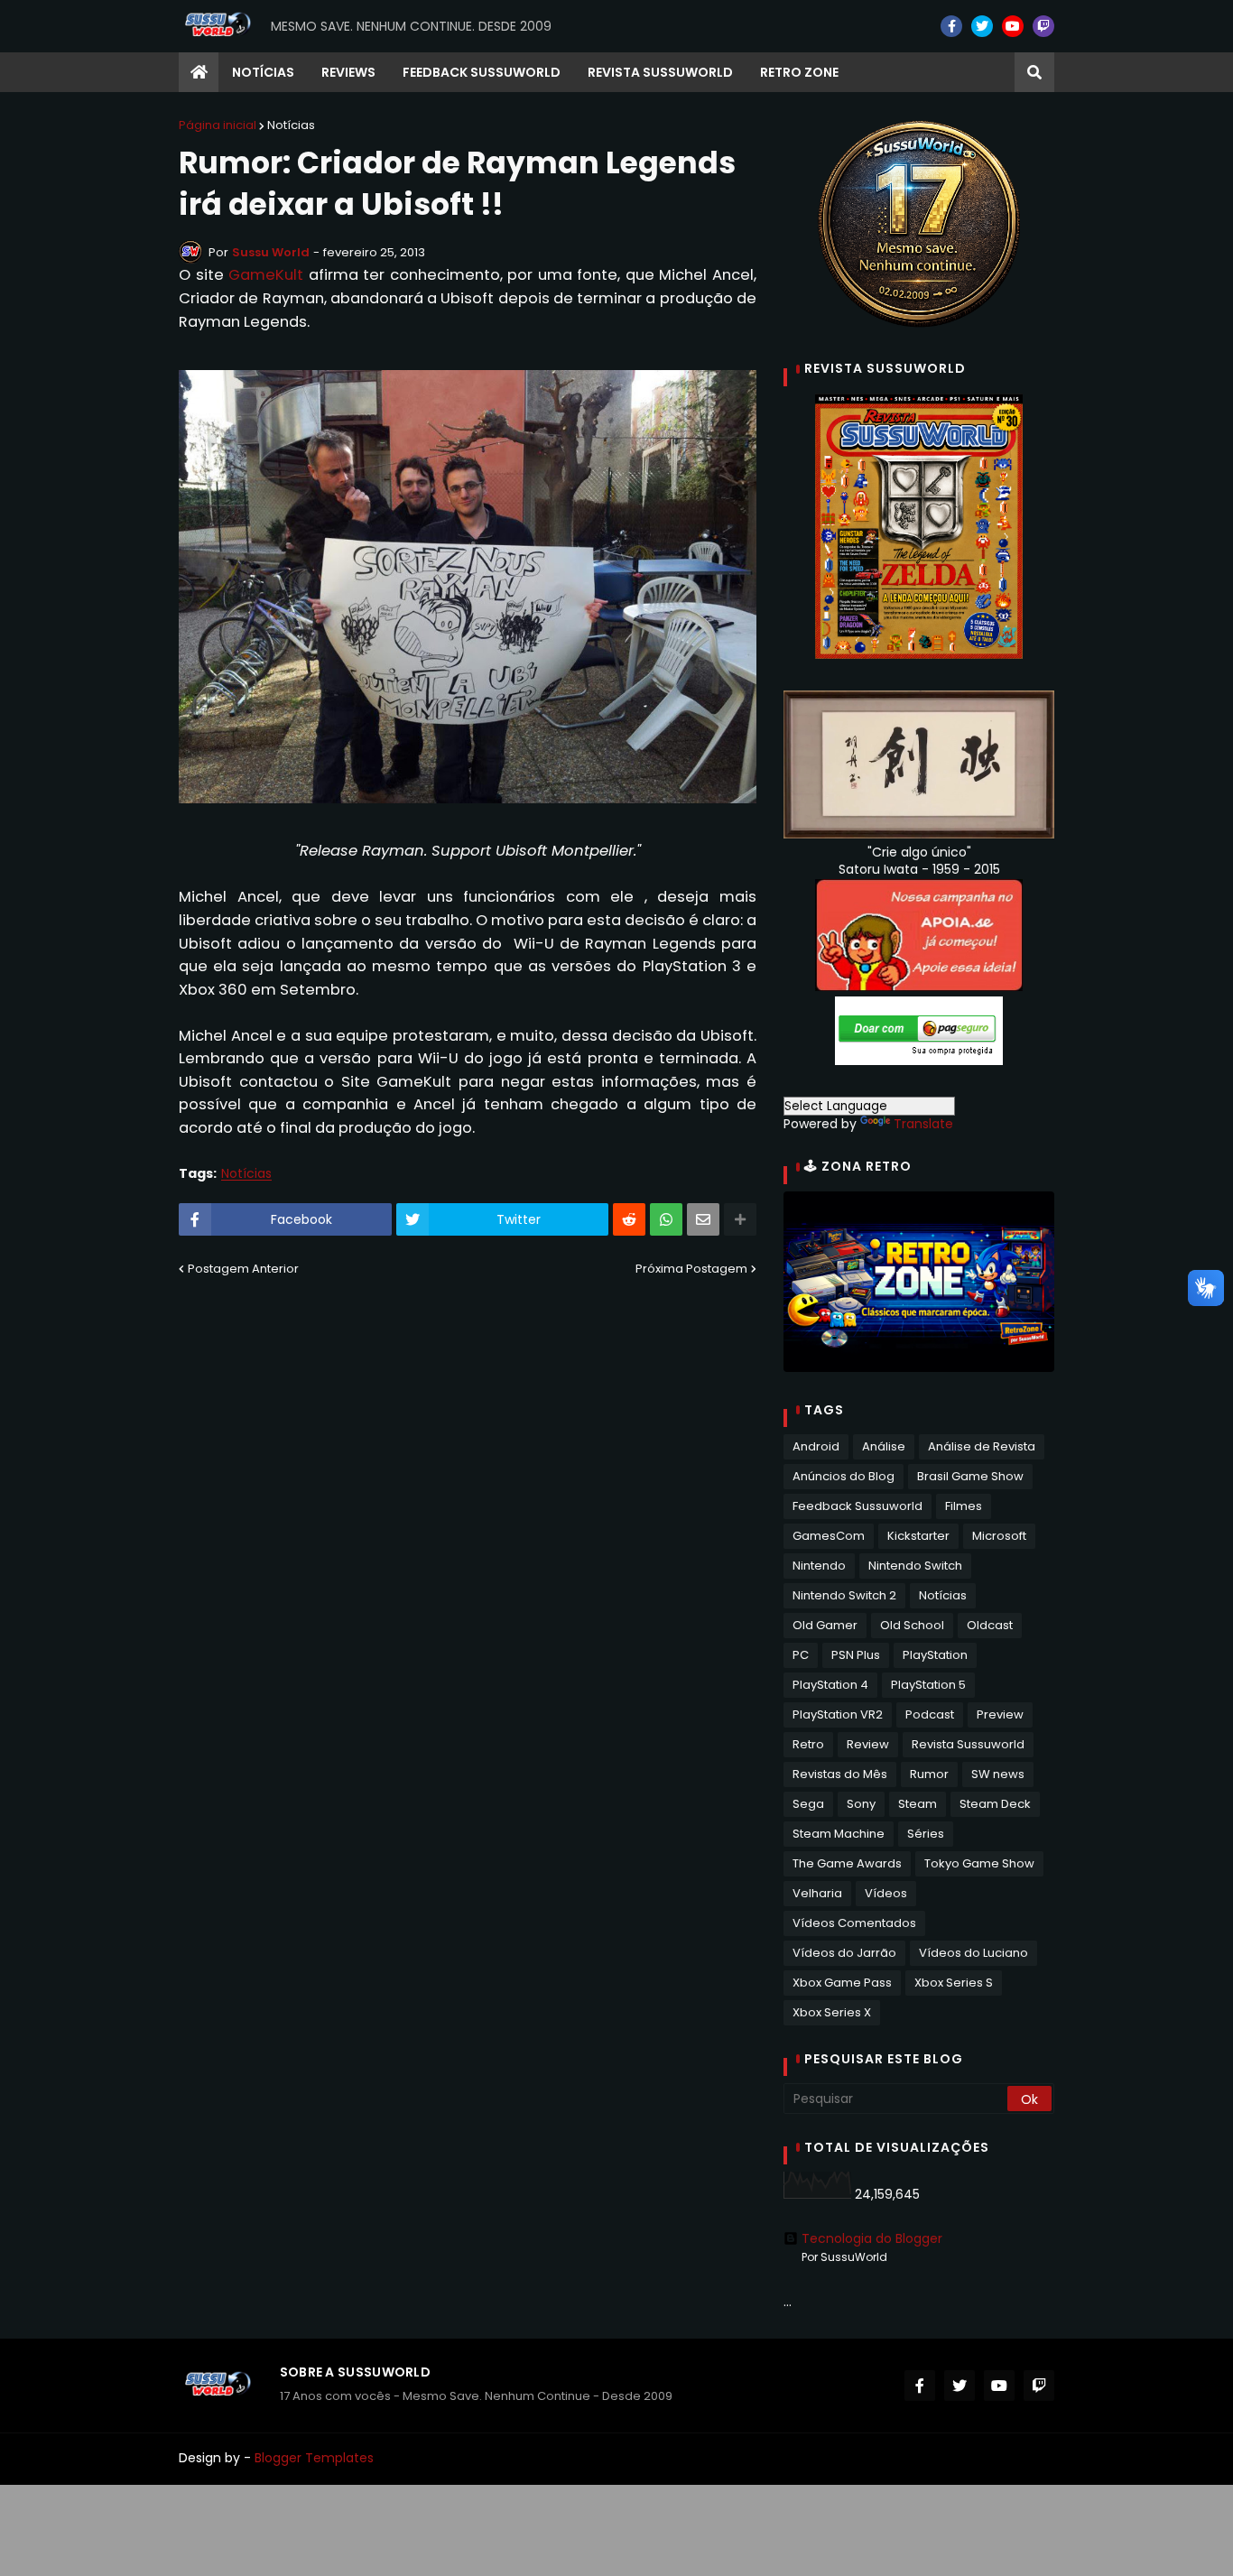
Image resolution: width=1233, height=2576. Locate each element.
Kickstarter (918, 1536)
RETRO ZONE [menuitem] (799, 72)
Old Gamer (825, 1625)
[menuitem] (199, 72)
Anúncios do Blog (844, 1476)
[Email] (703, 1219)
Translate (923, 1124)
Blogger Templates (314, 2458)
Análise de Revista (982, 1446)
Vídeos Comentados (854, 1923)
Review (868, 1744)
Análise (884, 1446)
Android (816, 1446)
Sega (808, 1804)
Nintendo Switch (915, 1566)
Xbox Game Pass (842, 1983)
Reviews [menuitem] (348, 72)
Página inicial (218, 125)
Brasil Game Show (970, 1476)
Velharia (817, 1893)
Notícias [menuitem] (263, 72)
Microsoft (999, 1536)
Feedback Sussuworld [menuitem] (482, 72)
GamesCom (829, 1536)
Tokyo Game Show (979, 1863)
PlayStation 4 (830, 1685)
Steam (918, 1804)
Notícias (291, 125)
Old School (912, 1625)
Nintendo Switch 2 (844, 1595)
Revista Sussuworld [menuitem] (660, 72)
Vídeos (886, 1893)
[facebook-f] (951, 26)
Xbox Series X (832, 2012)
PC (801, 1655)
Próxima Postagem (691, 1269)
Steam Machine (839, 1834)
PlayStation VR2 (838, 1714)
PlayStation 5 (928, 1685)
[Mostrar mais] (740, 1219)
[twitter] (982, 26)
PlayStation (935, 1655)
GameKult (266, 275)
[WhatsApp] (666, 1219)
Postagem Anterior (243, 1269)
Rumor (929, 1774)
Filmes (964, 1506)
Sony (861, 1804)
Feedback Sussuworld (858, 1506)
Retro (808, 1744)
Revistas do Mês (840, 1774)
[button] (1034, 72)
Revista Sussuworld (968, 1744)
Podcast (930, 1714)
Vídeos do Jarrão (844, 1953)
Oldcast (990, 1625)
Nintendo (819, 1566)
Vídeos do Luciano (973, 1953)
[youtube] (1013, 26)
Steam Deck (995, 1804)
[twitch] (1043, 26)
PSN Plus (856, 1655)
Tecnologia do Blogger (872, 2238)
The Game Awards (847, 1863)
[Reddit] (629, 1219)
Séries (926, 1834)
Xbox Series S (954, 1983)
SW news (998, 1774)
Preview (1000, 1714)
